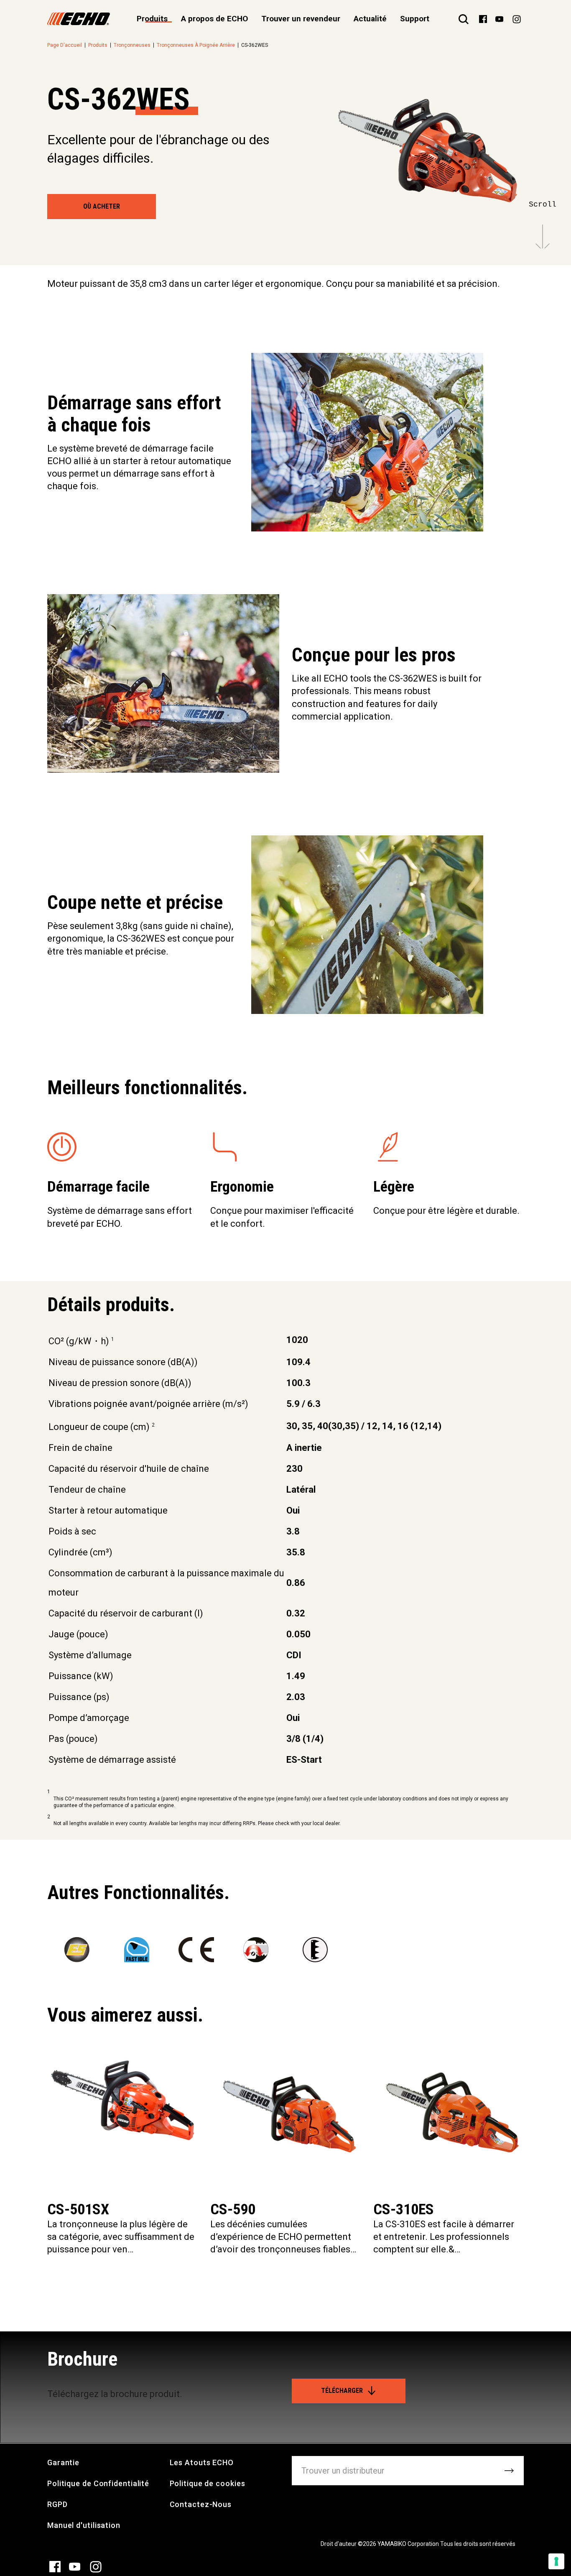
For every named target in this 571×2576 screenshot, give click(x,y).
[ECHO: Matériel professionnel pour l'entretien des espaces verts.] (79, 19)
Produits (98, 45)
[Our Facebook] (483, 18)
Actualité (370, 19)
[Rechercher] (464, 19)
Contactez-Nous (201, 2504)
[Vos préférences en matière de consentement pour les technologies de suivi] (556, 2561)
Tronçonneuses (132, 45)
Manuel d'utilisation (84, 2525)
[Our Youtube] (499, 18)
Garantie (63, 2462)
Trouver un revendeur (301, 19)
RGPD (57, 2504)
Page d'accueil (65, 45)
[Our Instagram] (517, 19)
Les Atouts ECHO (202, 2462)
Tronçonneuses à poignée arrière (196, 45)
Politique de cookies (208, 2483)
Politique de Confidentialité (98, 2483)
